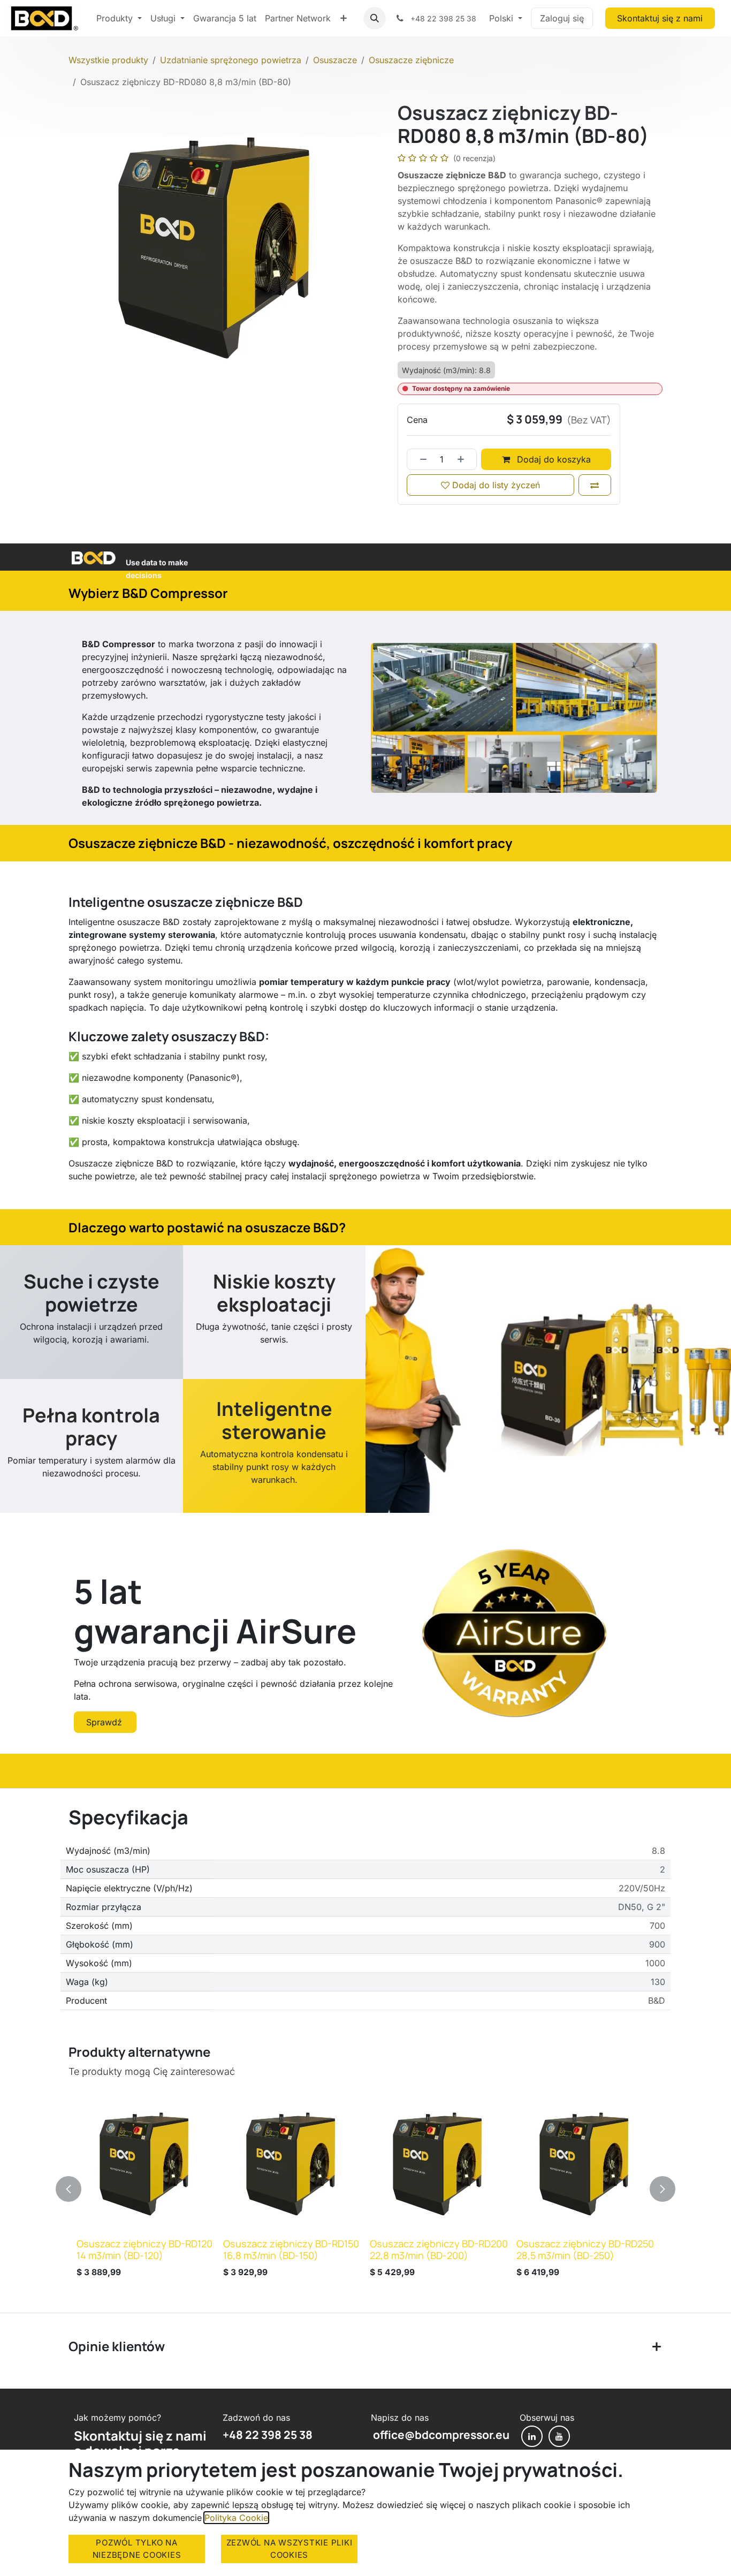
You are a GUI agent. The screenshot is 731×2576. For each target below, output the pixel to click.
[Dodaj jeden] (465, 459)
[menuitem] (119, 18)
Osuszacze (335, 60)
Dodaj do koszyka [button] (553, 459)
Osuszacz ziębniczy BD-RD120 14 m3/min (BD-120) (144, 2249)
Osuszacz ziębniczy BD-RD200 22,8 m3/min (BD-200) (439, 2249)
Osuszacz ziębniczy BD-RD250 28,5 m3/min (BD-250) (585, 2249)
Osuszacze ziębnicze (411, 60)
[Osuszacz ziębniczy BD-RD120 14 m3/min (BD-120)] (146, 2165)
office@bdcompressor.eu (440, 2435)
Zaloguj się (562, 18)
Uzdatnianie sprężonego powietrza (231, 60)
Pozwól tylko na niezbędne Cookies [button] (137, 2549)
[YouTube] (559, 2436)
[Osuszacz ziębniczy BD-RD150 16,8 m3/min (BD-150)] (292, 2165)
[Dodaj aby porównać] (595, 485)
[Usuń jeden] (420, 459)
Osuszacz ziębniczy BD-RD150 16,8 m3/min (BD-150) (291, 2249)
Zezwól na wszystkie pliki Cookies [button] (290, 2549)
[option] (365, 2189)
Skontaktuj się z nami (660, 18)
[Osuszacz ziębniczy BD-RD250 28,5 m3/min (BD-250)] (585, 2165)
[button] (375, 18)
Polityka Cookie (236, 2518)
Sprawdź (105, 1722)
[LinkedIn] (532, 2436)
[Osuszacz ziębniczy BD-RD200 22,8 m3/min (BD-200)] (439, 2165)
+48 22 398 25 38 (268, 2435)
